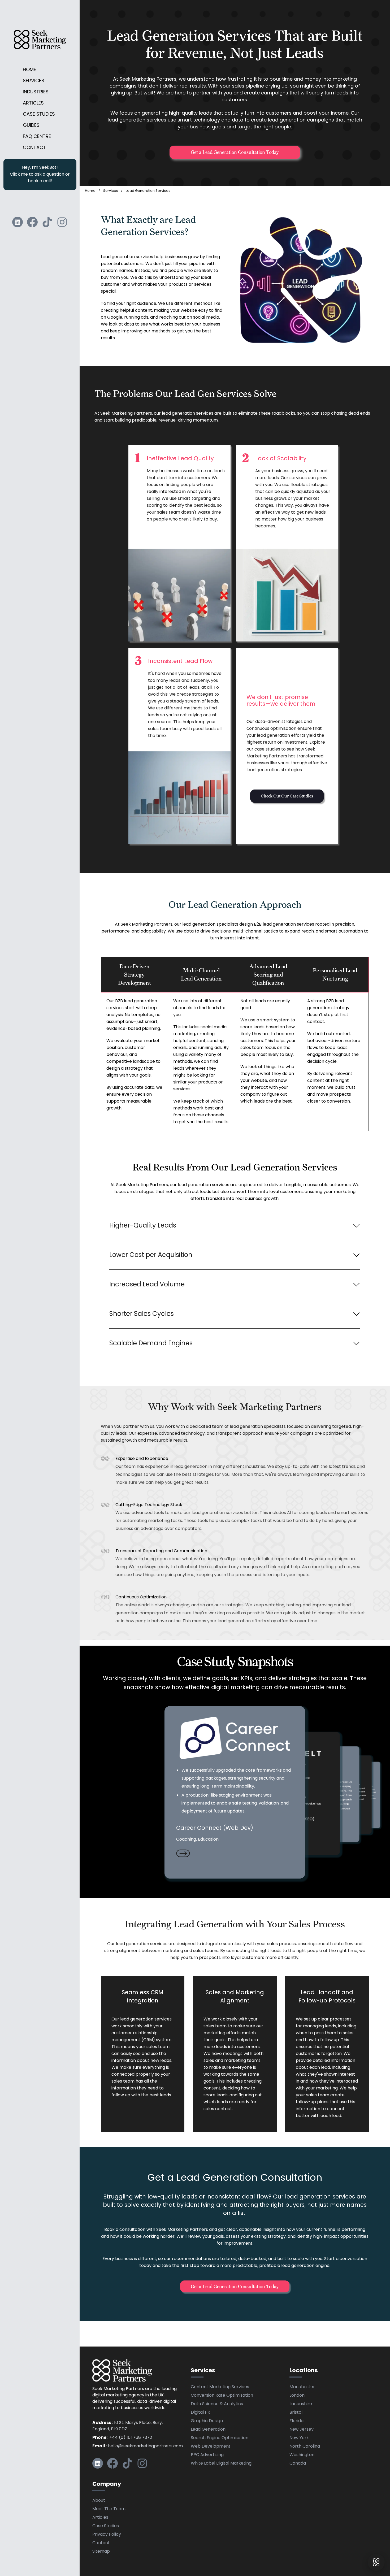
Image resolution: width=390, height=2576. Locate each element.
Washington (302, 2455)
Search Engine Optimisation (220, 2438)
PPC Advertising (207, 2455)
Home (29, 70)
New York (299, 2438)
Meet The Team (109, 2509)
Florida (296, 2421)
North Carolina (305, 2447)
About (99, 2501)
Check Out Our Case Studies (287, 796)
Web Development (211, 2447)
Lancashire (301, 2404)
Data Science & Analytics (217, 2404)
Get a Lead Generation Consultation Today (235, 152)
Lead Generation (208, 2430)
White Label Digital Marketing (221, 2464)
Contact (34, 148)
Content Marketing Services (220, 2387)
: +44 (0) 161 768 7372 (122, 2438)
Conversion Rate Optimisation (222, 2396)
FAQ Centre (37, 137)
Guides (31, 126)
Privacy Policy (107, 2535)
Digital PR (200, 2413)
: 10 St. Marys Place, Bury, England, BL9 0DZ (127, 2426)
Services (34, 81)
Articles (33, 103)
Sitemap (101, 2552)
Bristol (296, 2413)
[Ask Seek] (376, 2562)
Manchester (302, 2387)
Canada (298, 2464)
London (297, 2396)
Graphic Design (207, 2421)
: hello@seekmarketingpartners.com (138, 2446)
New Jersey (302, 2430)
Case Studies (39, 114)
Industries (36, 92)
